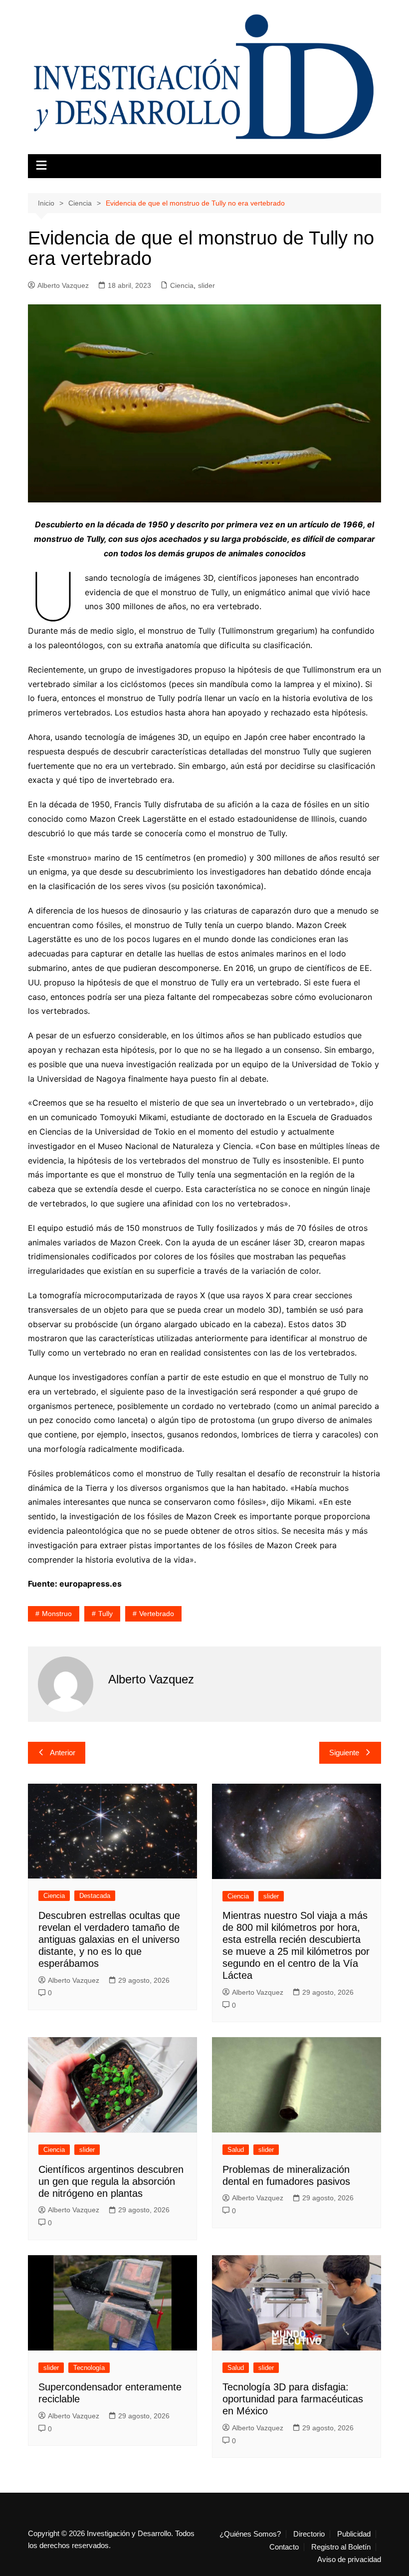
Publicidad (354, 2534)
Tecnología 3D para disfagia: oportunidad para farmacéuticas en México (293, 2399)
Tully (105, 1614)
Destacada (95, 1896)
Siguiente (344, 1753)
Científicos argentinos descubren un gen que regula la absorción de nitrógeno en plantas (111, 2181)
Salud (236, 2150)
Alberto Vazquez (63, 285)
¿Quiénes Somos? (250, 2534)
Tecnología (89, 2368)
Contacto (284, 2547)
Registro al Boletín (341, 2547)
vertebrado (157, 1614)
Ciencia (182, 285)
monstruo (57, 1614)
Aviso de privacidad (349, 2560)
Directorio (309, 2534)
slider (206, 285)
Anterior (63, 1753)
